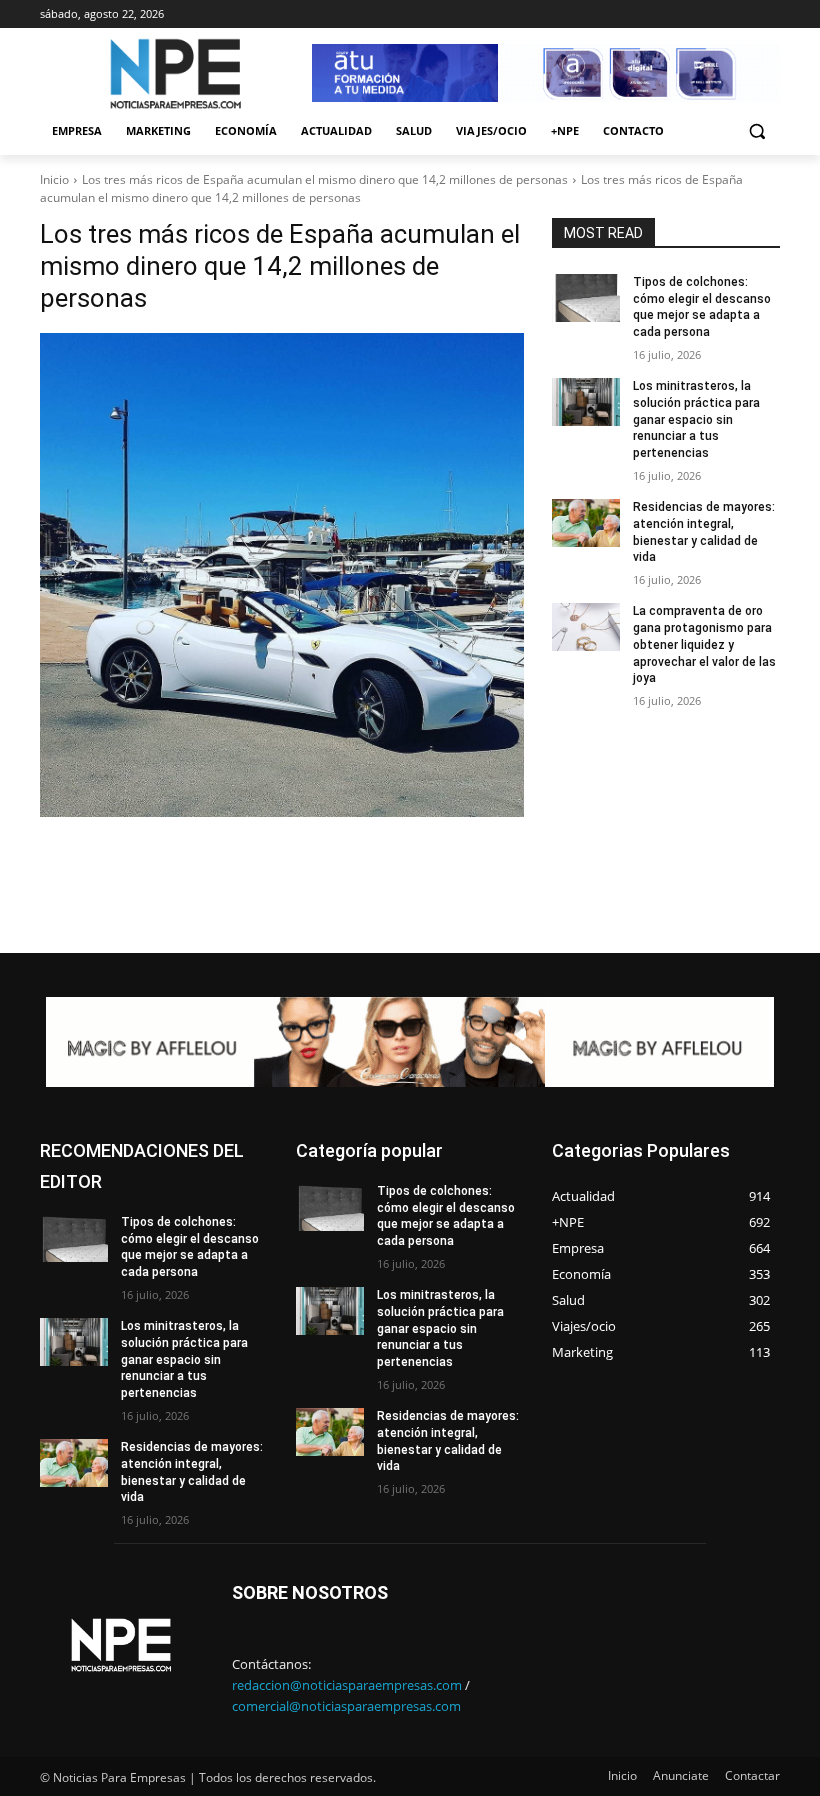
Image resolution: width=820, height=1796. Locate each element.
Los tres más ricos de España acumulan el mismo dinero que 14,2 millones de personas (325, 179)
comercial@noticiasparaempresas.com (346, 1706)
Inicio (54, 179)
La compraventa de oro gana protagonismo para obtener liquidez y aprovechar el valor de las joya (704, 644)
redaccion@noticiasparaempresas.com (347, 1685)
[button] (756, 131)
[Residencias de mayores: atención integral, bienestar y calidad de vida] (586, 523)
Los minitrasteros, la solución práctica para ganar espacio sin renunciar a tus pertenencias (696, 419)
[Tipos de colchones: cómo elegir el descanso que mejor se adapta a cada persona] (586, 298)
